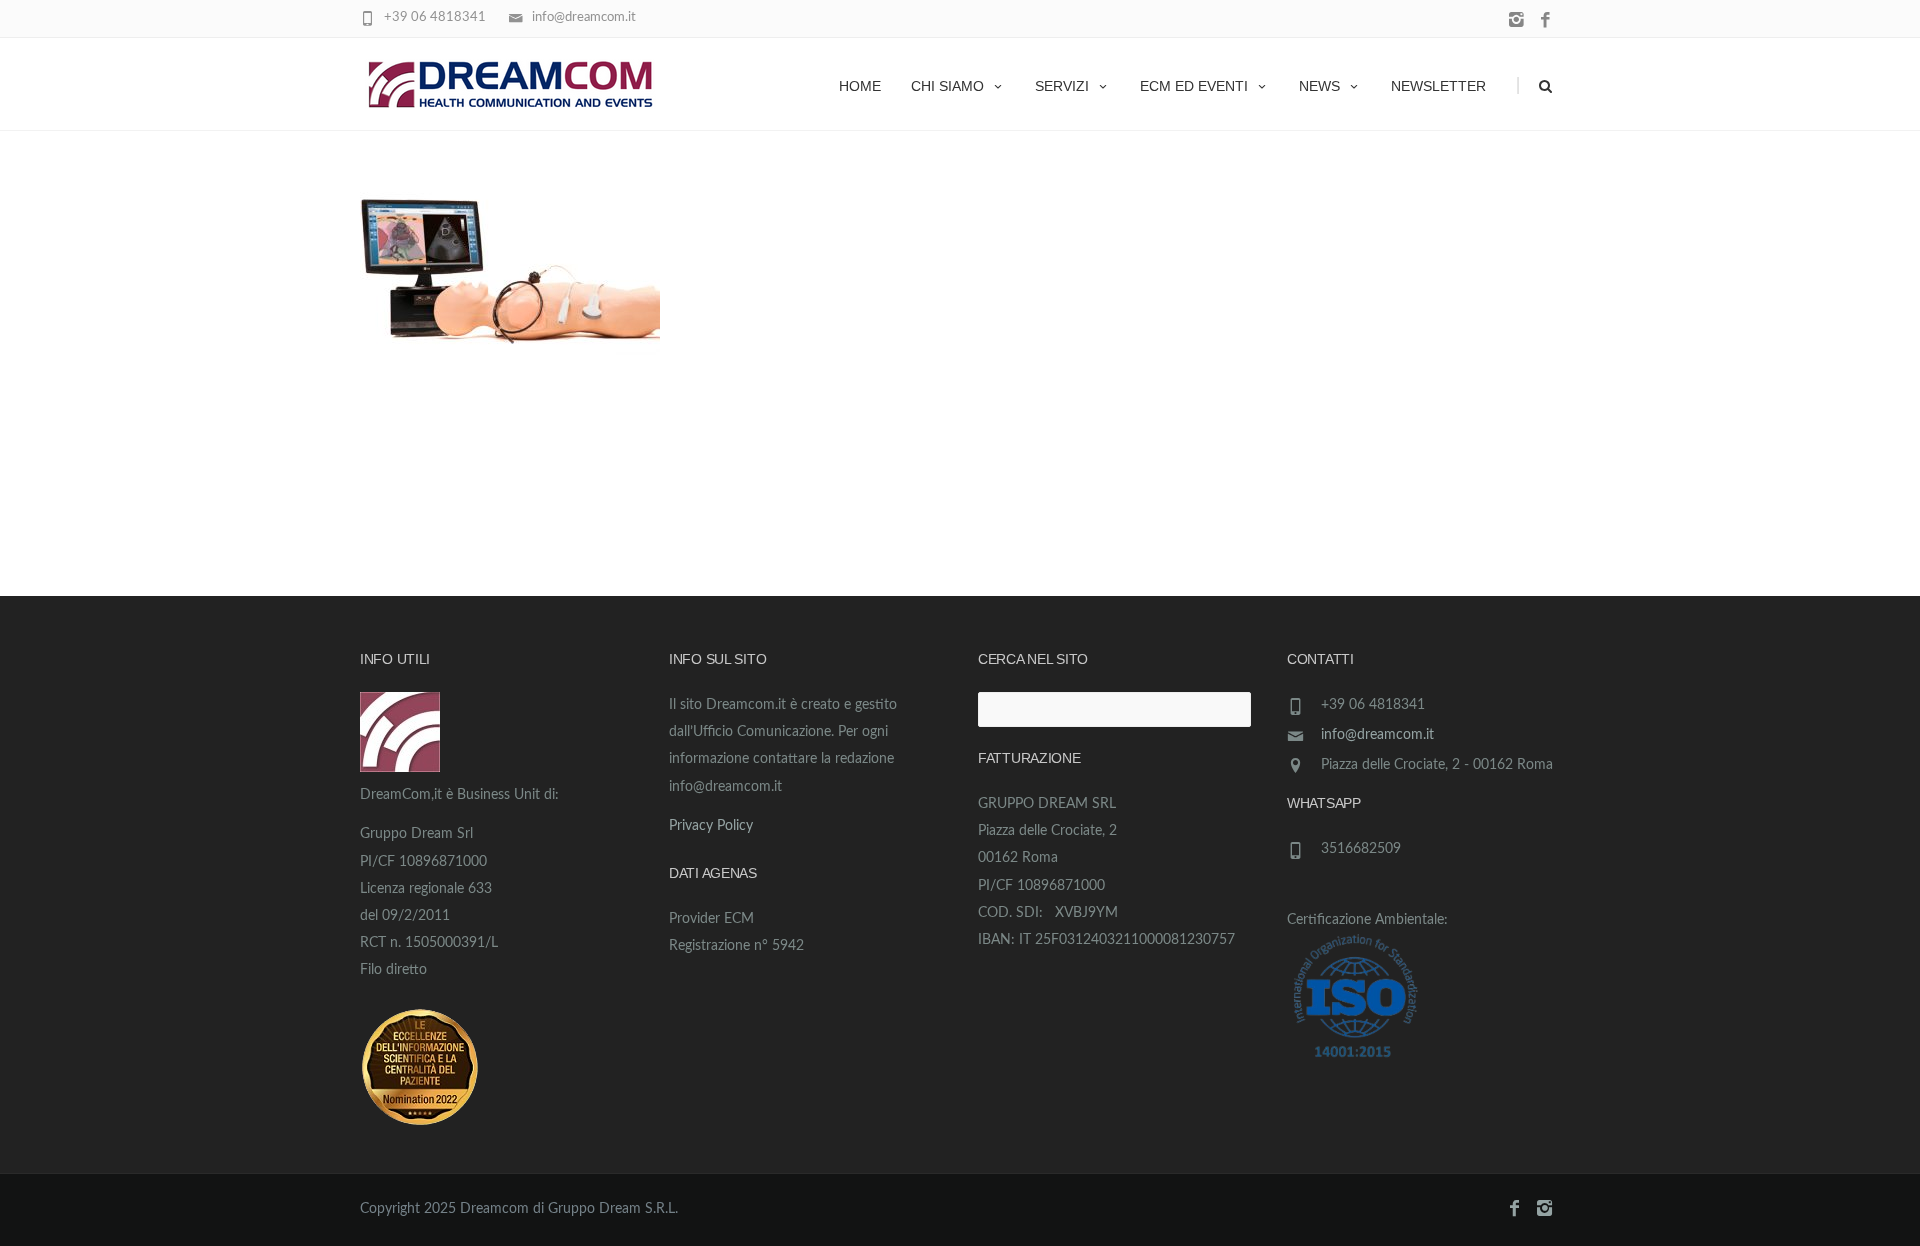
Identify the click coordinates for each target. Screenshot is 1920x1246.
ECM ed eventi (1194, 86)
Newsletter (1438, 86)
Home (860, 86)
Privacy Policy (711, 826)
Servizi (1062, 86)
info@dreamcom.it (1377, 735)
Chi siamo (947, 86)
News (1319, 86)
